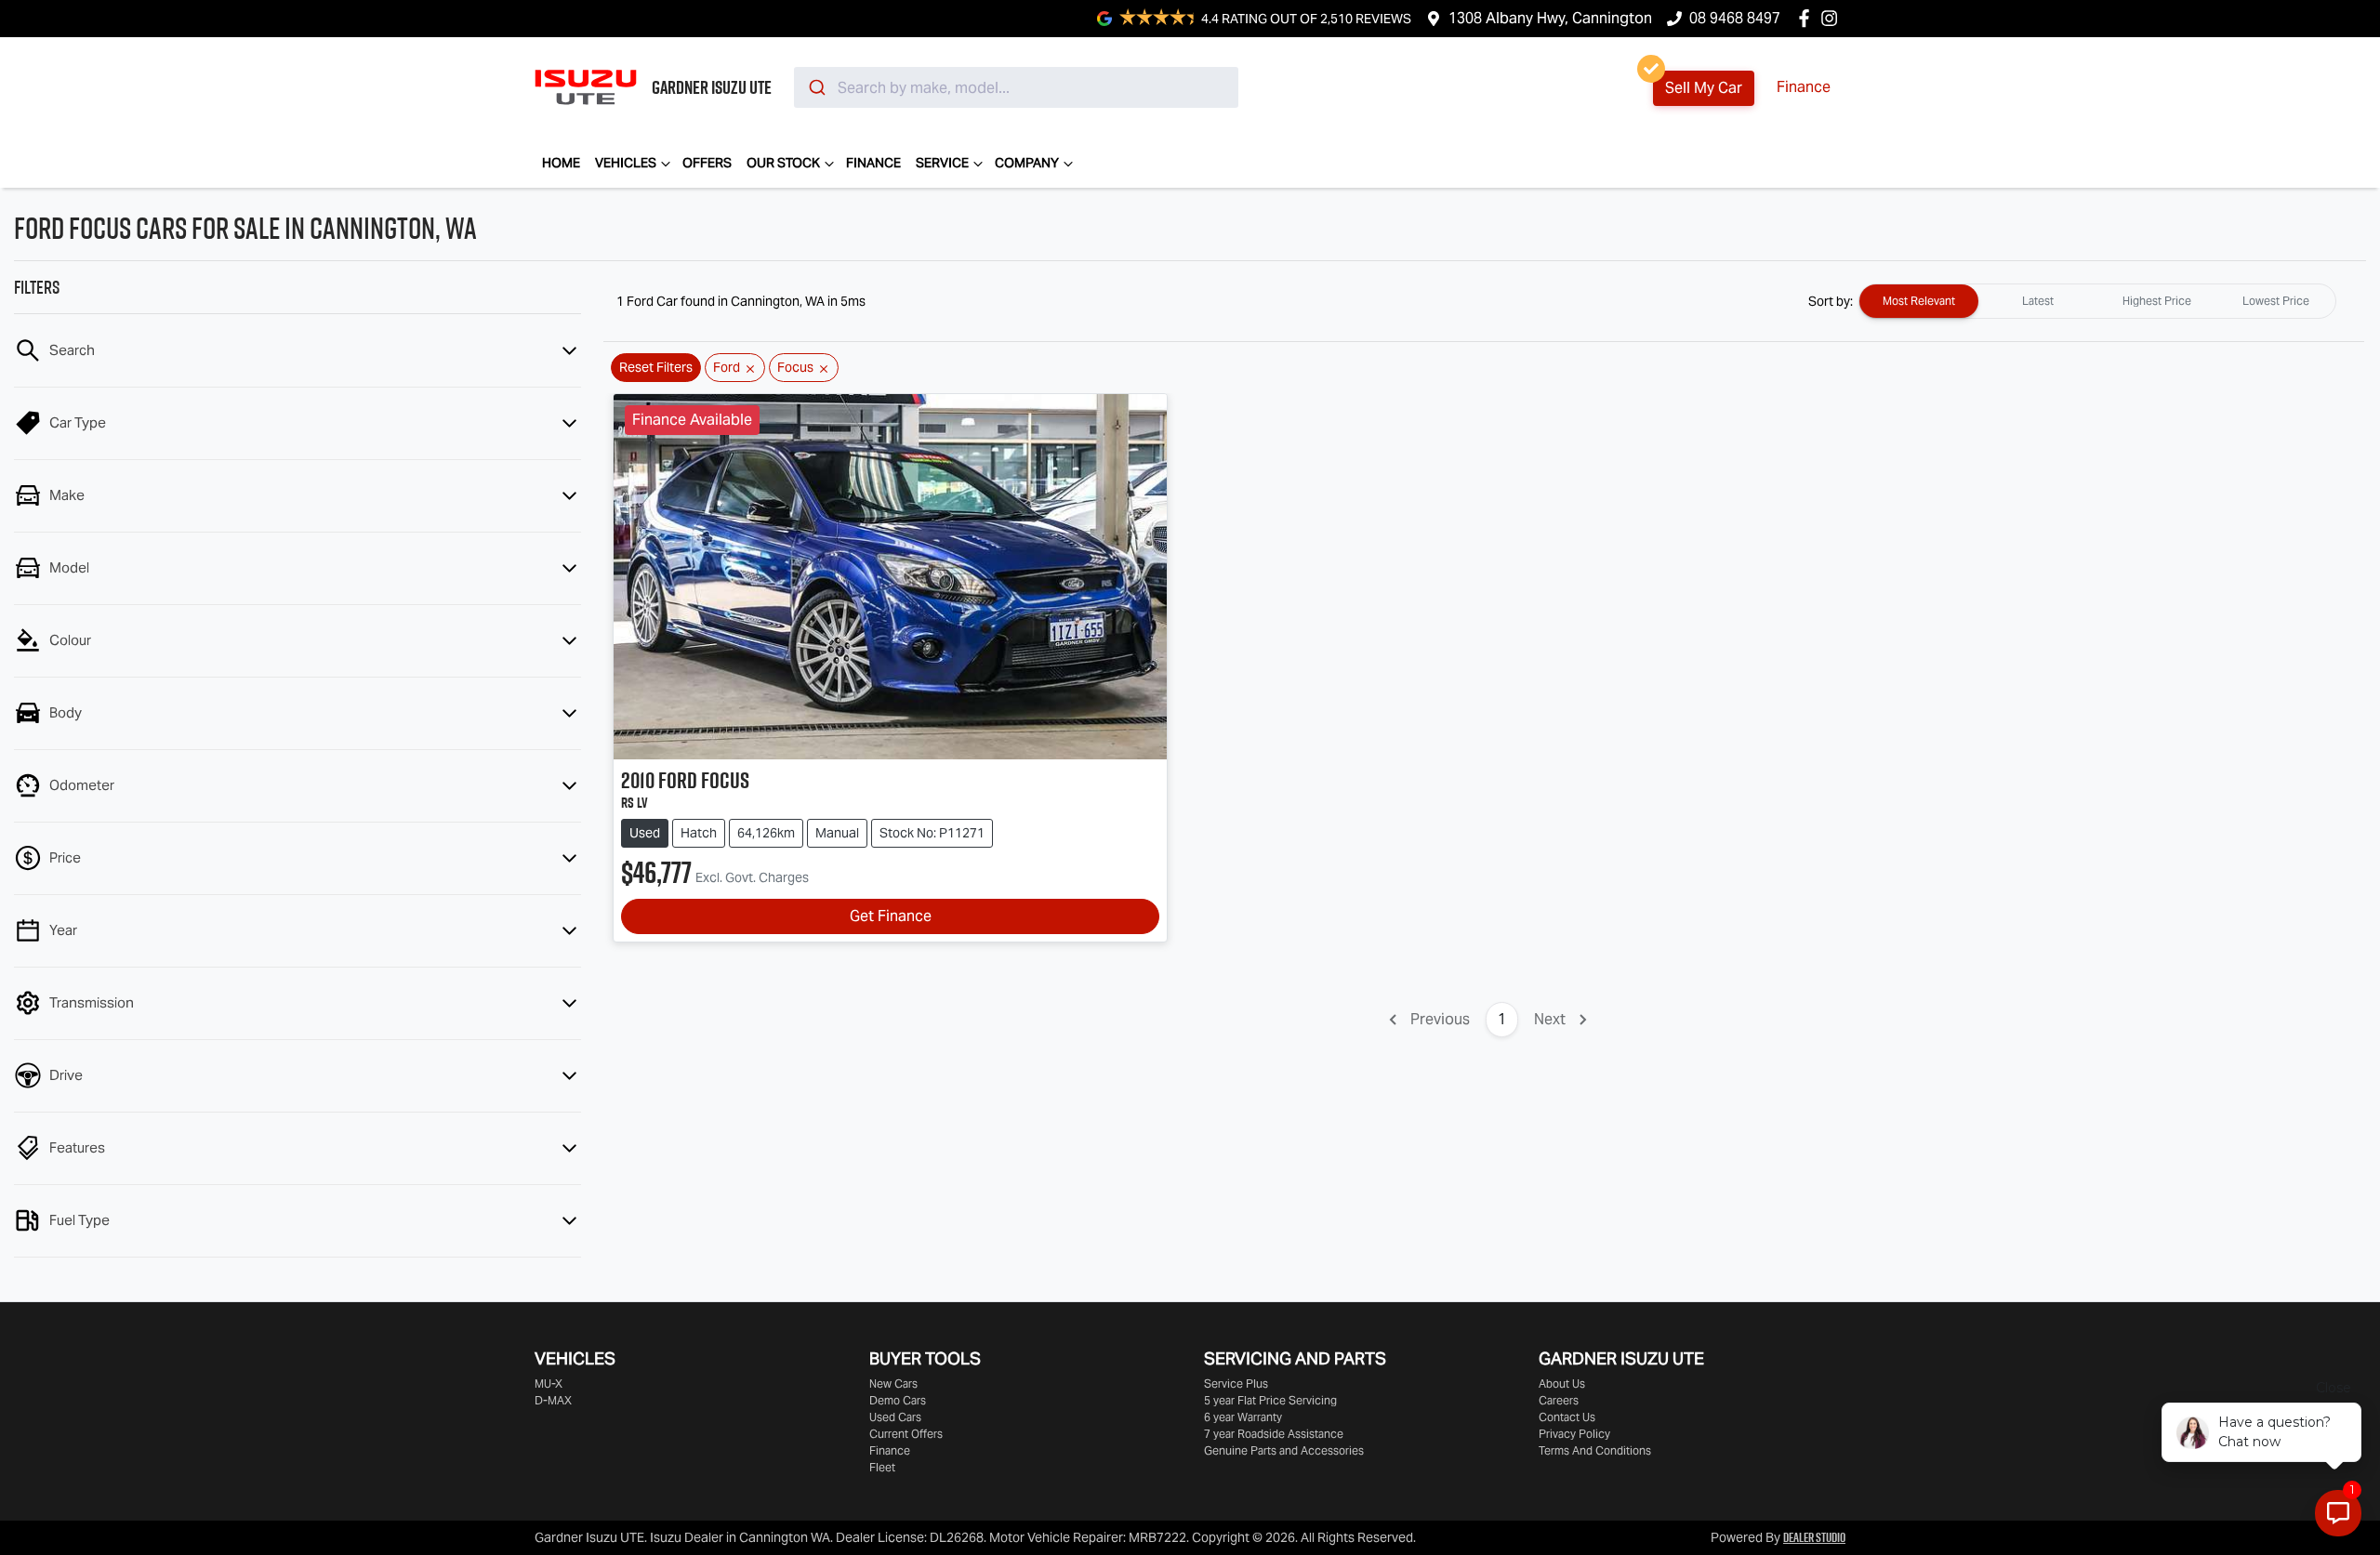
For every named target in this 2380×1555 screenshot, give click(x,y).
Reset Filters (656, 367)
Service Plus (1236, 1384)
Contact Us (1567, 1417)
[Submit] (816, 87)
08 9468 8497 (1735, 18)
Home (561, 163)
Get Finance (891, 916)
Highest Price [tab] (2157, 301)
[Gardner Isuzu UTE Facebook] (1808, 18)
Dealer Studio (1814, 1537)
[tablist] (2097, 301)
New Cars (893, 1384)
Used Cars (895, 1417)
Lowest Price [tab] (2276, 301)
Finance (1804, 87)
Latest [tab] (2038, 301)
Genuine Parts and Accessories (1284, 1450)
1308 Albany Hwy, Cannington (1550, 18)
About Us (1562, 1384)
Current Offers (906, 1434)
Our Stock (783, 163)
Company (1027, 163)
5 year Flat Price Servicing (1270, 1400)
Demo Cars (898, 1400)
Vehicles (626, 163)
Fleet (882, 1467)
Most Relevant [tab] (1919, 301)
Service (942, 163)
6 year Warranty (1243, 1417)
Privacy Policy (1574, 1434)
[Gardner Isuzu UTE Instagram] (1833, 18)
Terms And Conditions (1595, 1450)
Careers (1559, 1400)
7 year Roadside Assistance (1274, 1434)
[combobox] (1016, 87)
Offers (707, 163)
